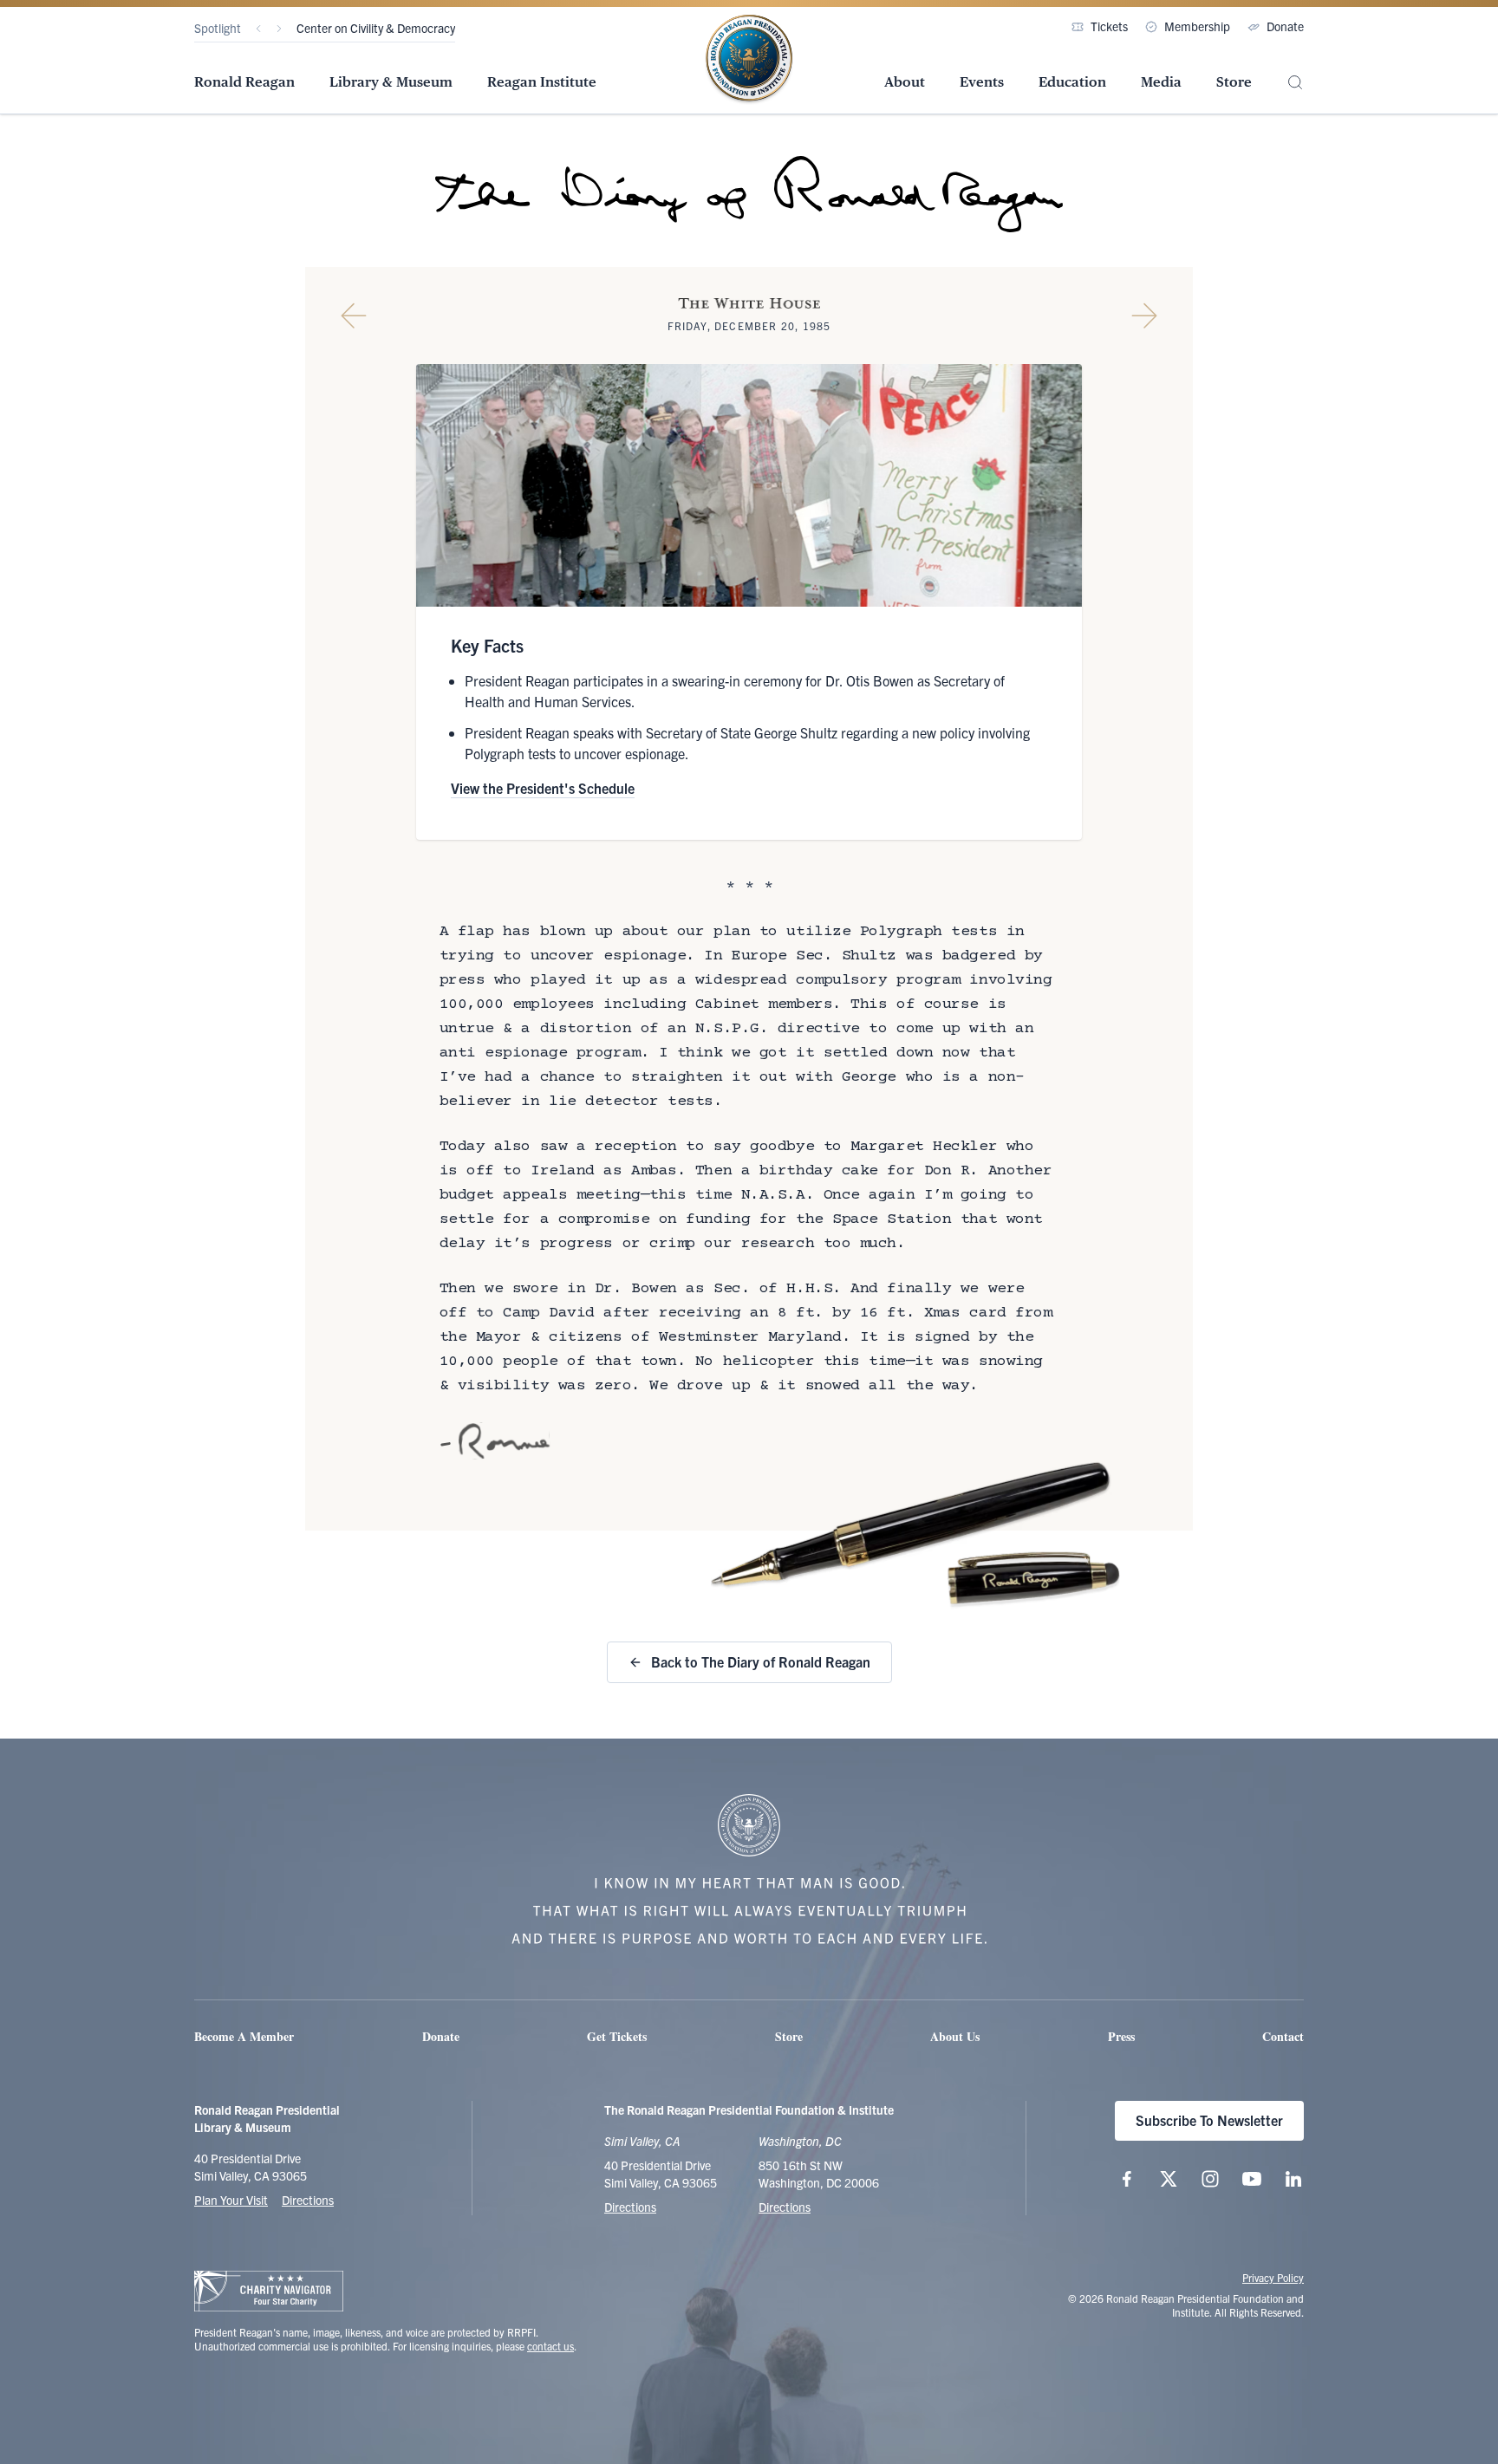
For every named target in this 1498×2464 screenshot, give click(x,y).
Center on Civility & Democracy (376, 28)
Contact (1283, 2036)
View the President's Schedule (543, 788)
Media (1161, 82)
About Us (955, 2036)
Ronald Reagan (244, 82)
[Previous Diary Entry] (354, 315)
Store (1234, 82)
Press (1121, 2036)
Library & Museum (391, 82)
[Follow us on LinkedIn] (1293, 2179)
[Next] (279, 29)
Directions (308, 2200)
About (905, 82)
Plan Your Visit (231, 2200)
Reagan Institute (542, 82)
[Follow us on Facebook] (1127, 2179)
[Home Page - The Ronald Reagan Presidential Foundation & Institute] (749, 60)
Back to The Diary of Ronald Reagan (761, 1661)
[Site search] (1295, 83)
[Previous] (258, 29)
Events (982, 82)
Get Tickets (617, 2036)
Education (1072, 82)
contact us (550, 2346)
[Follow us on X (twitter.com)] (1169, 2179)
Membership (1197, 26)
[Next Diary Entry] (1144, 315)
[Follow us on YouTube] (1252, 2179)
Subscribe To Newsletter (1209, 2120)
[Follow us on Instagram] (1210, 2179)
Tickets (1109, 26)
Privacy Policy (1273, 2277)
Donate (1285, 26)
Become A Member (244, 2036)
